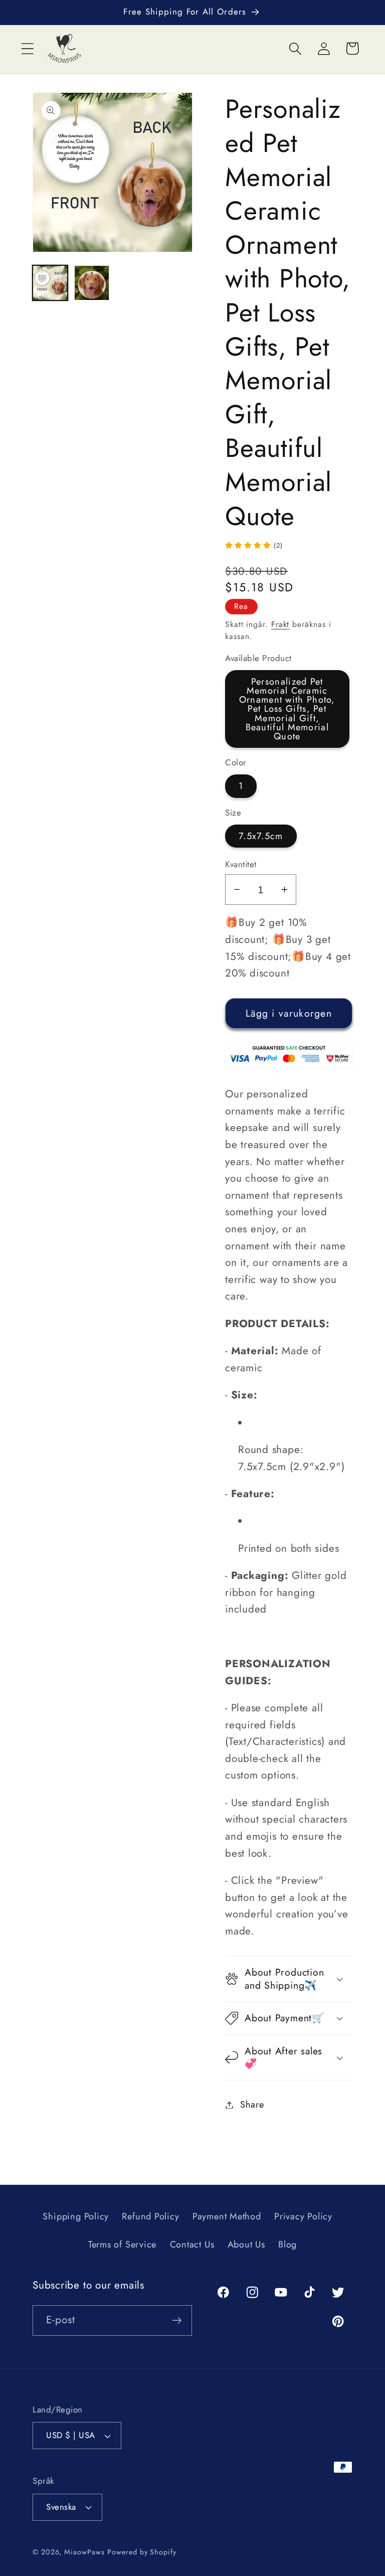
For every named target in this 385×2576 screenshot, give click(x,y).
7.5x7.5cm (261, 836)
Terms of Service (122, 2244)
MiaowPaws (84, 2552)
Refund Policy (150, 2216)
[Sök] (295, 48)
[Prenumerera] (177, 2320)
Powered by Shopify (142, 2552)
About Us (246, 2244)
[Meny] (27, 48)
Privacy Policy (303, 2216)
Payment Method (227, 2216)
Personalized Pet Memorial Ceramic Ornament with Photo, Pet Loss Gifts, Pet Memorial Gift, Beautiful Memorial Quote (287, 709)
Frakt (280, 624)
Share (252, 2105)
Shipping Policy (76, 2216)
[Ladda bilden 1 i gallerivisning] (50, 283)
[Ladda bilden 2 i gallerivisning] (92, 283)
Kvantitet (241, 864)
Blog (287, 2244)
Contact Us (192, 2244)
